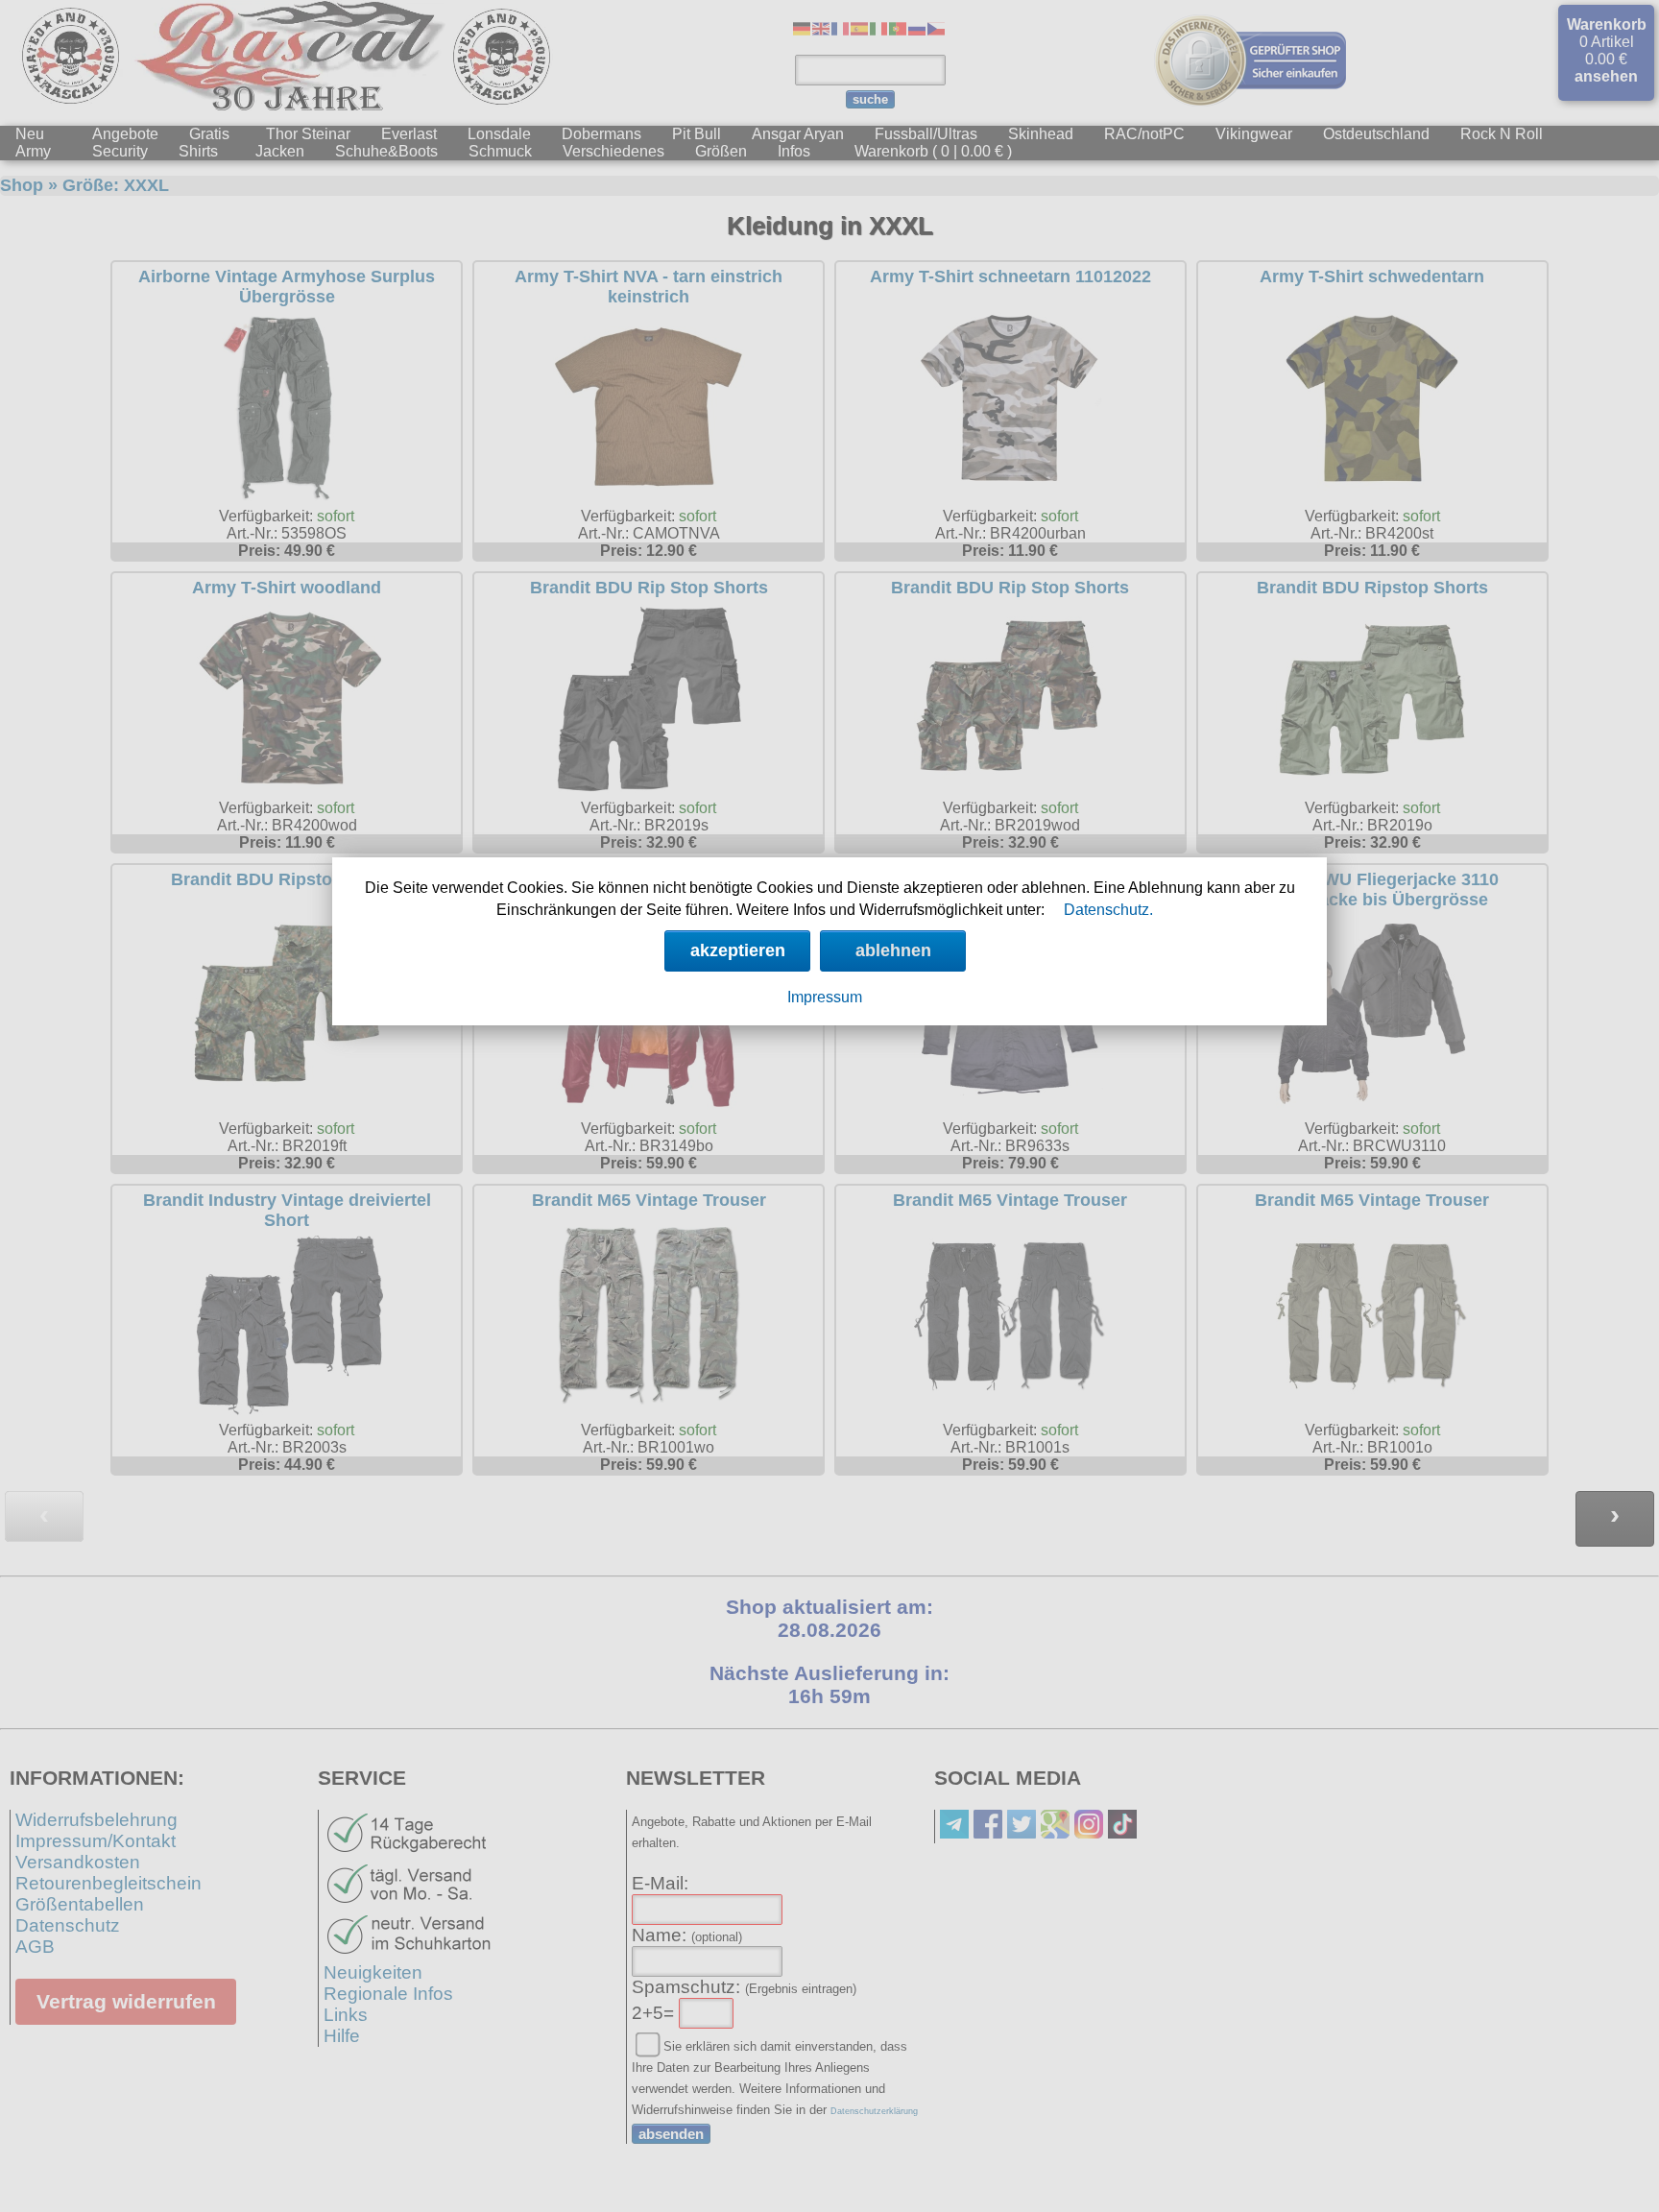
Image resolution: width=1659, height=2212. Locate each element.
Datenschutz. (1108, 910)
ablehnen (893, 950)
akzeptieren (738, 950)
